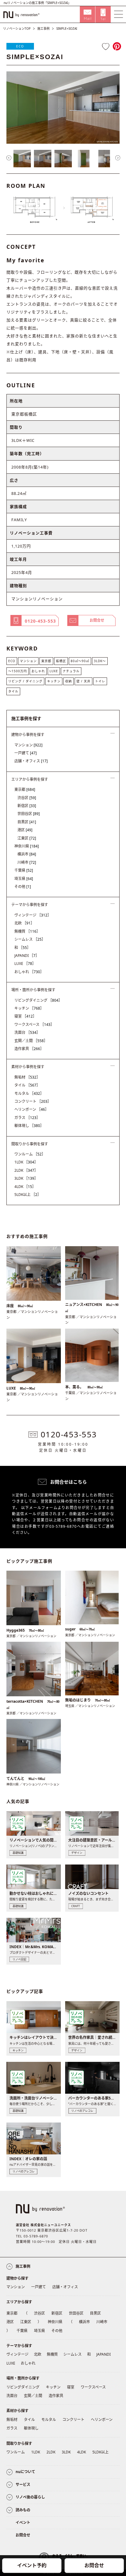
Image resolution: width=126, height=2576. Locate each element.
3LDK (26, 1178)
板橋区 (61, 661)
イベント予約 (32, 2565)
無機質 (27, 931)
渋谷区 (27, 798)
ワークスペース (34, 1024)
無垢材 (27, 1077)
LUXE (54, 671)
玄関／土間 (31, 1041)
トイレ (100, 681)
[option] (63, 108)
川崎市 (27, 862)
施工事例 (43, 28)
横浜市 (27, 854)
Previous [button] (9, 158)
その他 (23, 887)
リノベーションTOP (17, 28)
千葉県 (24, 870)
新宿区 (27, 806)
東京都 (46, 661)
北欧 (24, 923)
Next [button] (118, 158)
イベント (23, 2523)
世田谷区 (29, 814)
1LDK (26, 1162)
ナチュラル (71, 671)
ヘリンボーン (31, 1109)
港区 (25, 830)
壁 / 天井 (83, 681)
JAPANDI (27, 956)
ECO (20, 46)
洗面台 (27, 1032)
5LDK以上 (28, 1195)
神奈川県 (27, 846)
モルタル (29, 1093)
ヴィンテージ (33, 915)
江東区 (27, 838)
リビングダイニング (38, 1000)
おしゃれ (38, 671)
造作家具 (29, 1049)
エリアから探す (19, 2302)
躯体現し (29, 1126)
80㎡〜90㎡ (80, 661)
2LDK (26, 1170)
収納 (69, 681)
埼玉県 (24, 879)
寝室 (25, 1016)
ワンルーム (30, 1154)
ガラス (27, 1118)
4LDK (25, 1187)
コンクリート (33, 1101)
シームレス (30, 939)
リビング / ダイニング (25, 681)
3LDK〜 (100, 661)
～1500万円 (18, 671)
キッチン (54, 681)
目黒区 (27, 822)
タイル (13, 691)
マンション (28, 661)
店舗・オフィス (31, 761)
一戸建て (26, 753)
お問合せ (94, 2565)
